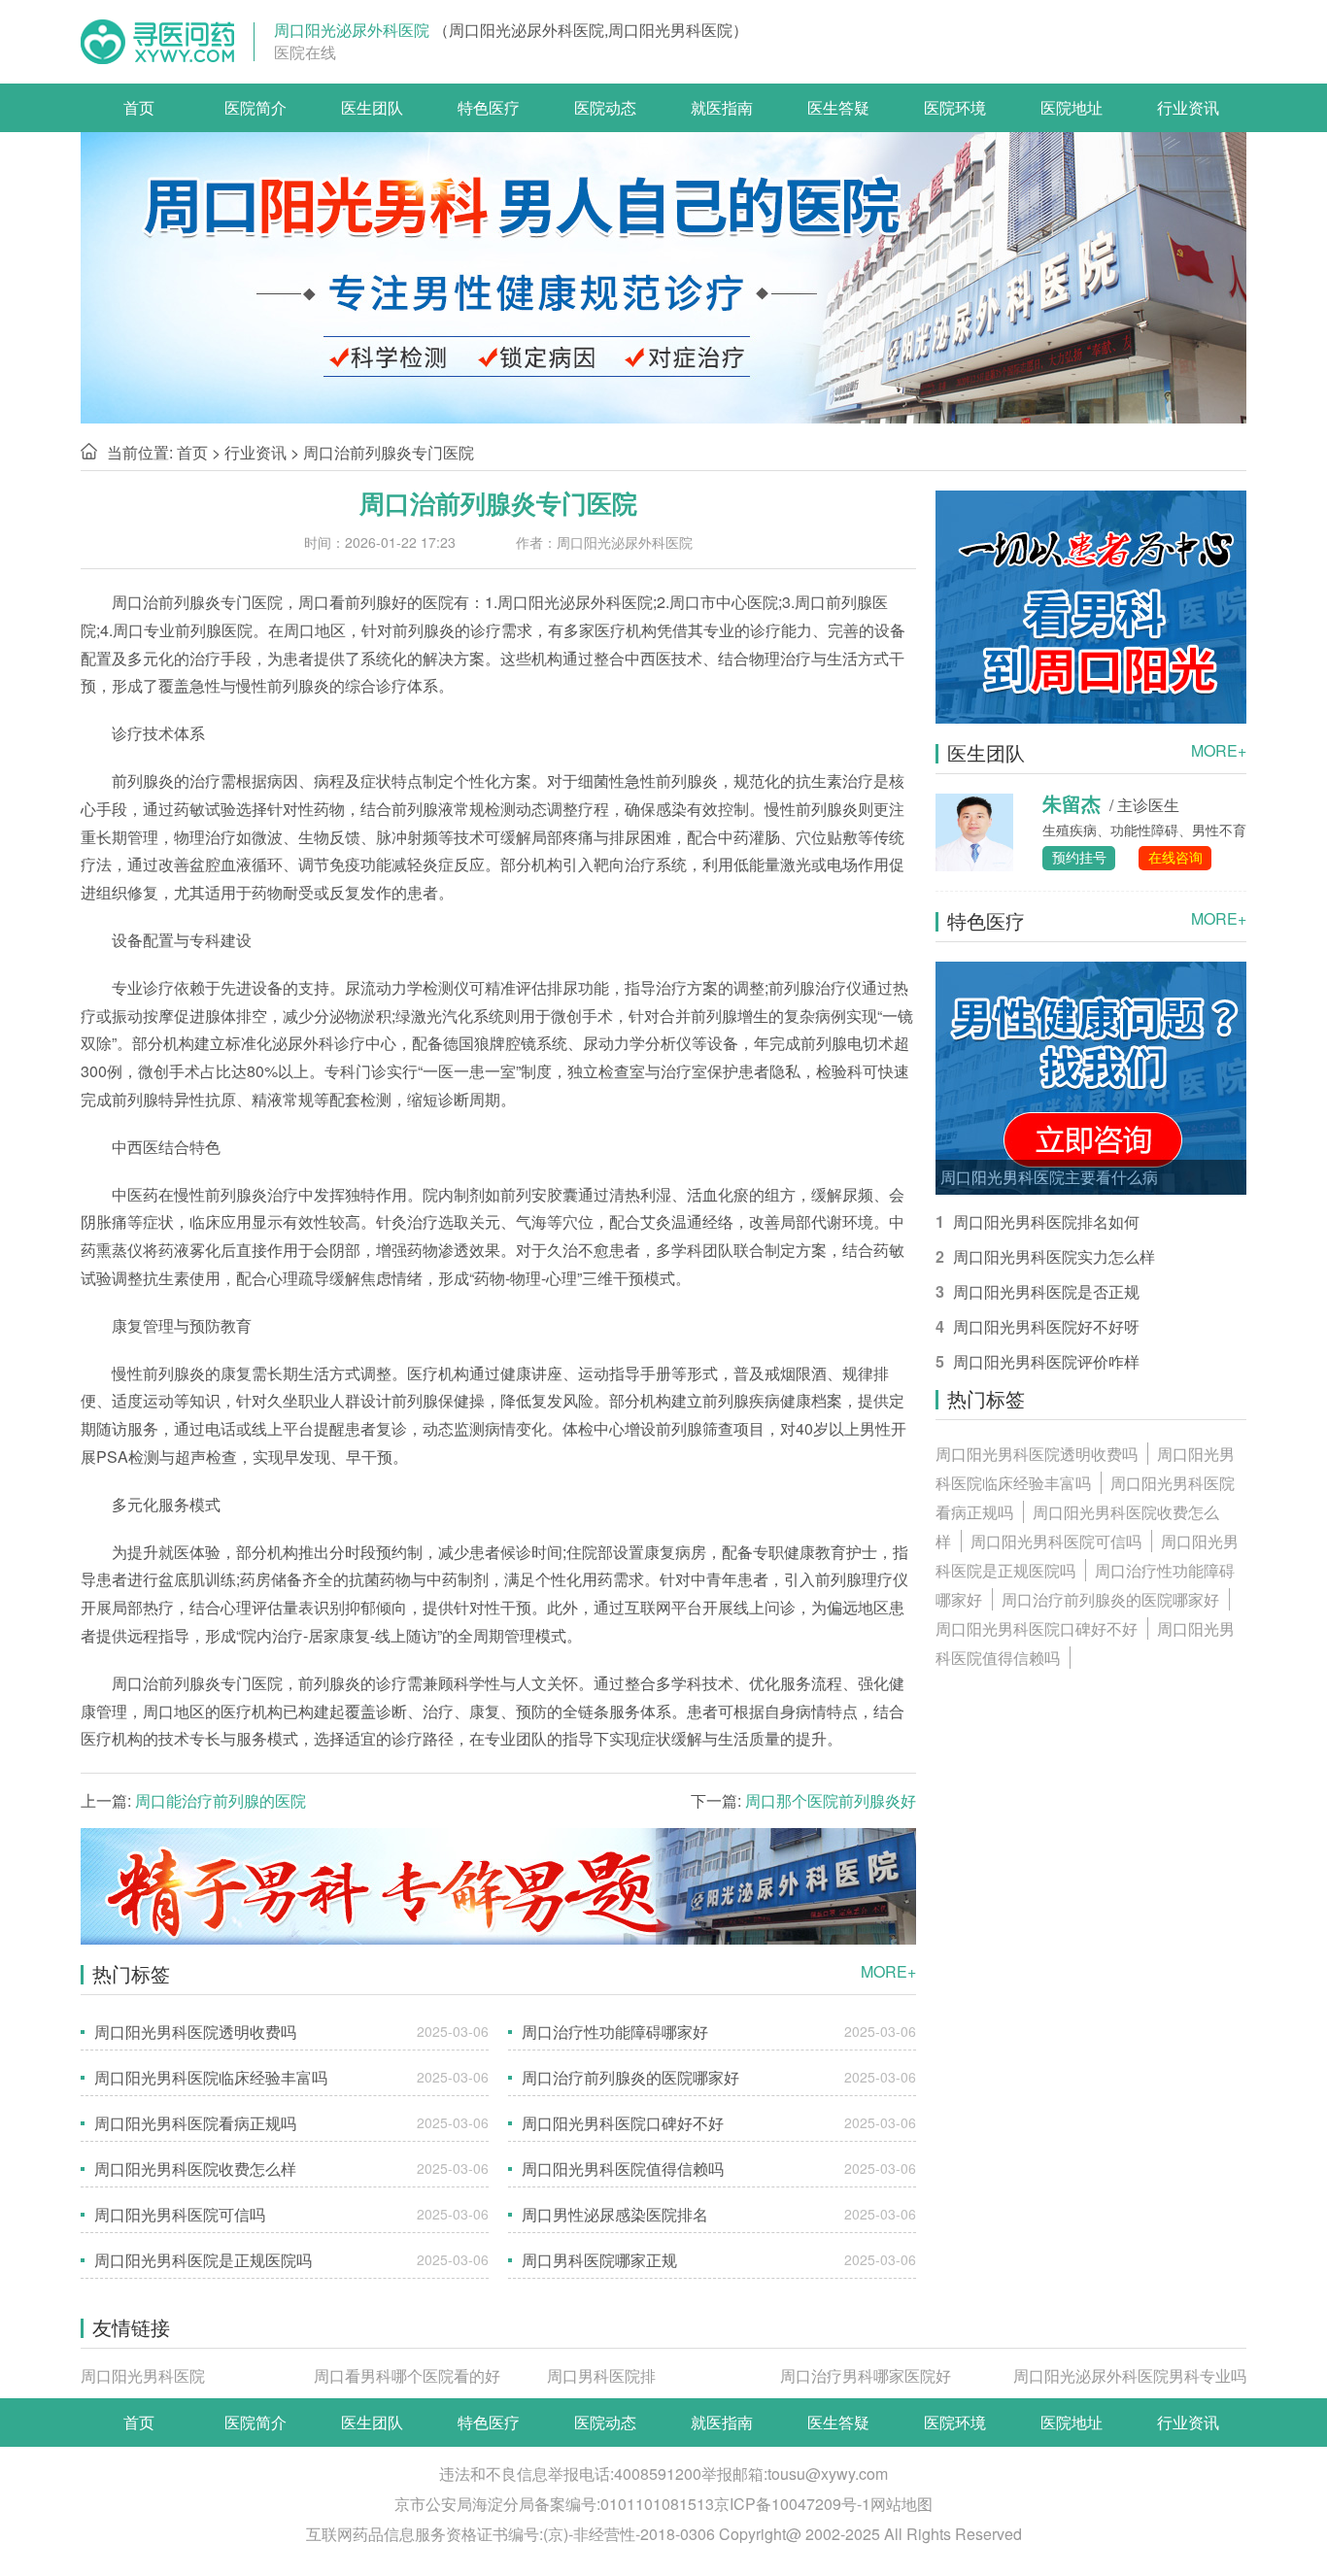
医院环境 (955, 107)
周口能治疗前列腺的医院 (221, 1800)
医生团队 (372, 107)
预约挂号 (1079, 857)
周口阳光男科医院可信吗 (1056, 1541)
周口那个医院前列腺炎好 (831, 1800)
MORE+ (888, 1972)
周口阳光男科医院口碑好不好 (1037, 1628)
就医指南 (722, 107)
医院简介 (255, 107)
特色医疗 (489, 107)
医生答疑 (838, 107)
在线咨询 (1175, 857)
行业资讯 (1188, 107)
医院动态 (605, 107)
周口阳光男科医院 (143, 2375)
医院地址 (1072, 107)
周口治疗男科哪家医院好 (866, 2375)
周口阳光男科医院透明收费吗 (1037, 1454)
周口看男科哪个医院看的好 (407, 2375)
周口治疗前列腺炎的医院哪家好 (1110, 1599)
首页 (139, 107)
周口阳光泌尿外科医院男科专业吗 (1130, 2375)
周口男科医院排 (601, 2375)
